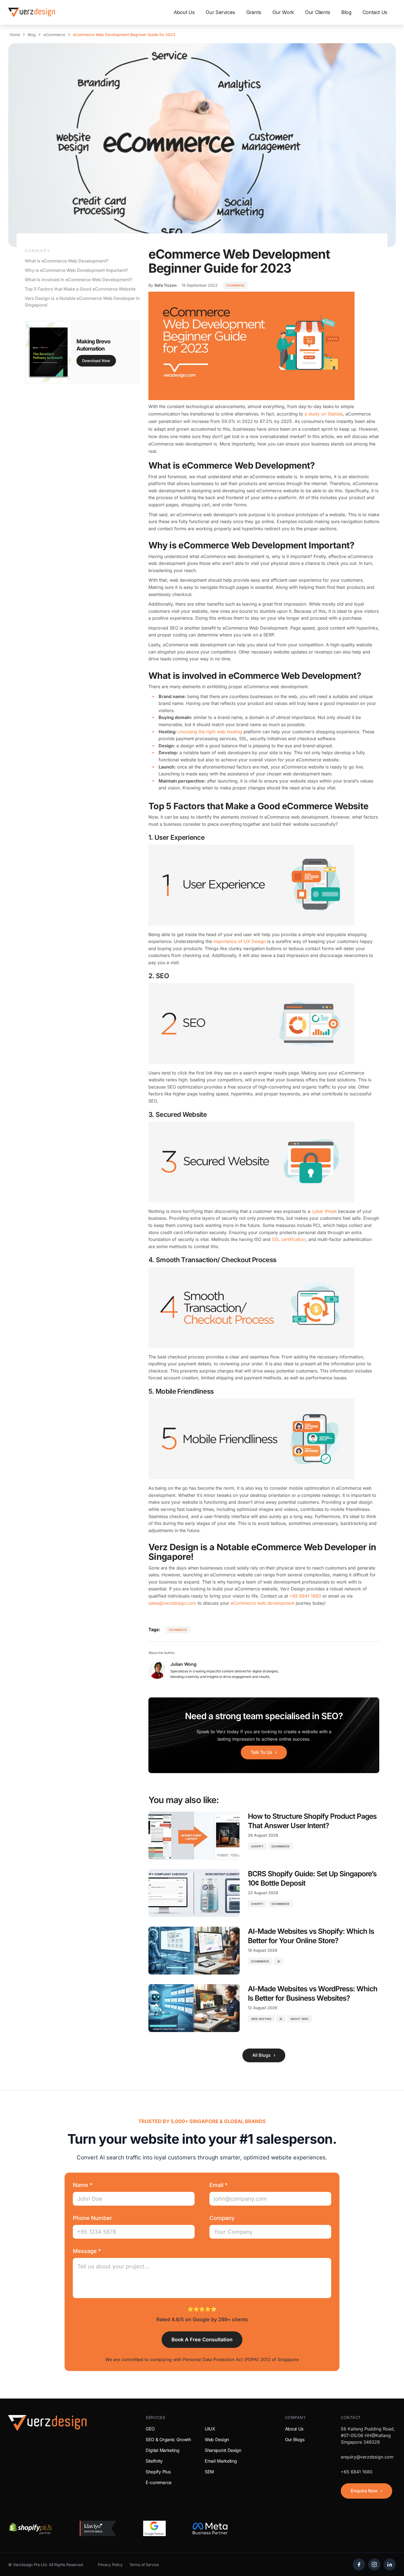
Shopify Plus (158, 2472)
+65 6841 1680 (305, 1596)
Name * (83, 2185)
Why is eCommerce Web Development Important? (76, 270)
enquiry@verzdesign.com (367, 2457)
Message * (87, 2251)
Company (222, 2218)
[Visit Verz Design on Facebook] (359, 2564)
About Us (184, 12)
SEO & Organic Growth (168, 2440)
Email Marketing (221, 2461)
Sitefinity (154, 2461)
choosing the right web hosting (210, 732)
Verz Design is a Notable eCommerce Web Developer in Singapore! (82, 302)
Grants (254, 12)
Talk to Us (262, 1752)
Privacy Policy (110, 2565)
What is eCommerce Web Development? (67, 261)
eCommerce (54, 35)
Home (15, 35)
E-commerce (159, 2482)
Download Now (96, 361)
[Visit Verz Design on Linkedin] (390, 2564)
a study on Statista (324, 414)
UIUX (210, 2429)
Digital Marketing (163, 2450)
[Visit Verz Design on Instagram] (374, 2564)
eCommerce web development (262, 1603)
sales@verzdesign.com (172, 1603)
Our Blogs (295, 2440)
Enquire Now (364, 2491)
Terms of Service (144, 2565)
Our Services (220, 12)
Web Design (217, 2440)
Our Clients (318, 12)
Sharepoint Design (223, 2450)
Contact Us (375, 12)
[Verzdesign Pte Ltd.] (32, 12)
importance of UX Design (240, 941)
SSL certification (289, 1239)
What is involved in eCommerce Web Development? (78, 280)
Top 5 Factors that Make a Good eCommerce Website (80, 289)
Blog (346, 12)
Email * (218, 2185)
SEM (209, 2472)
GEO (150, 2429)
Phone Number (92, 2218)
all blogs (262, 2055)
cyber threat (324, 1211)
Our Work (283, 12)
